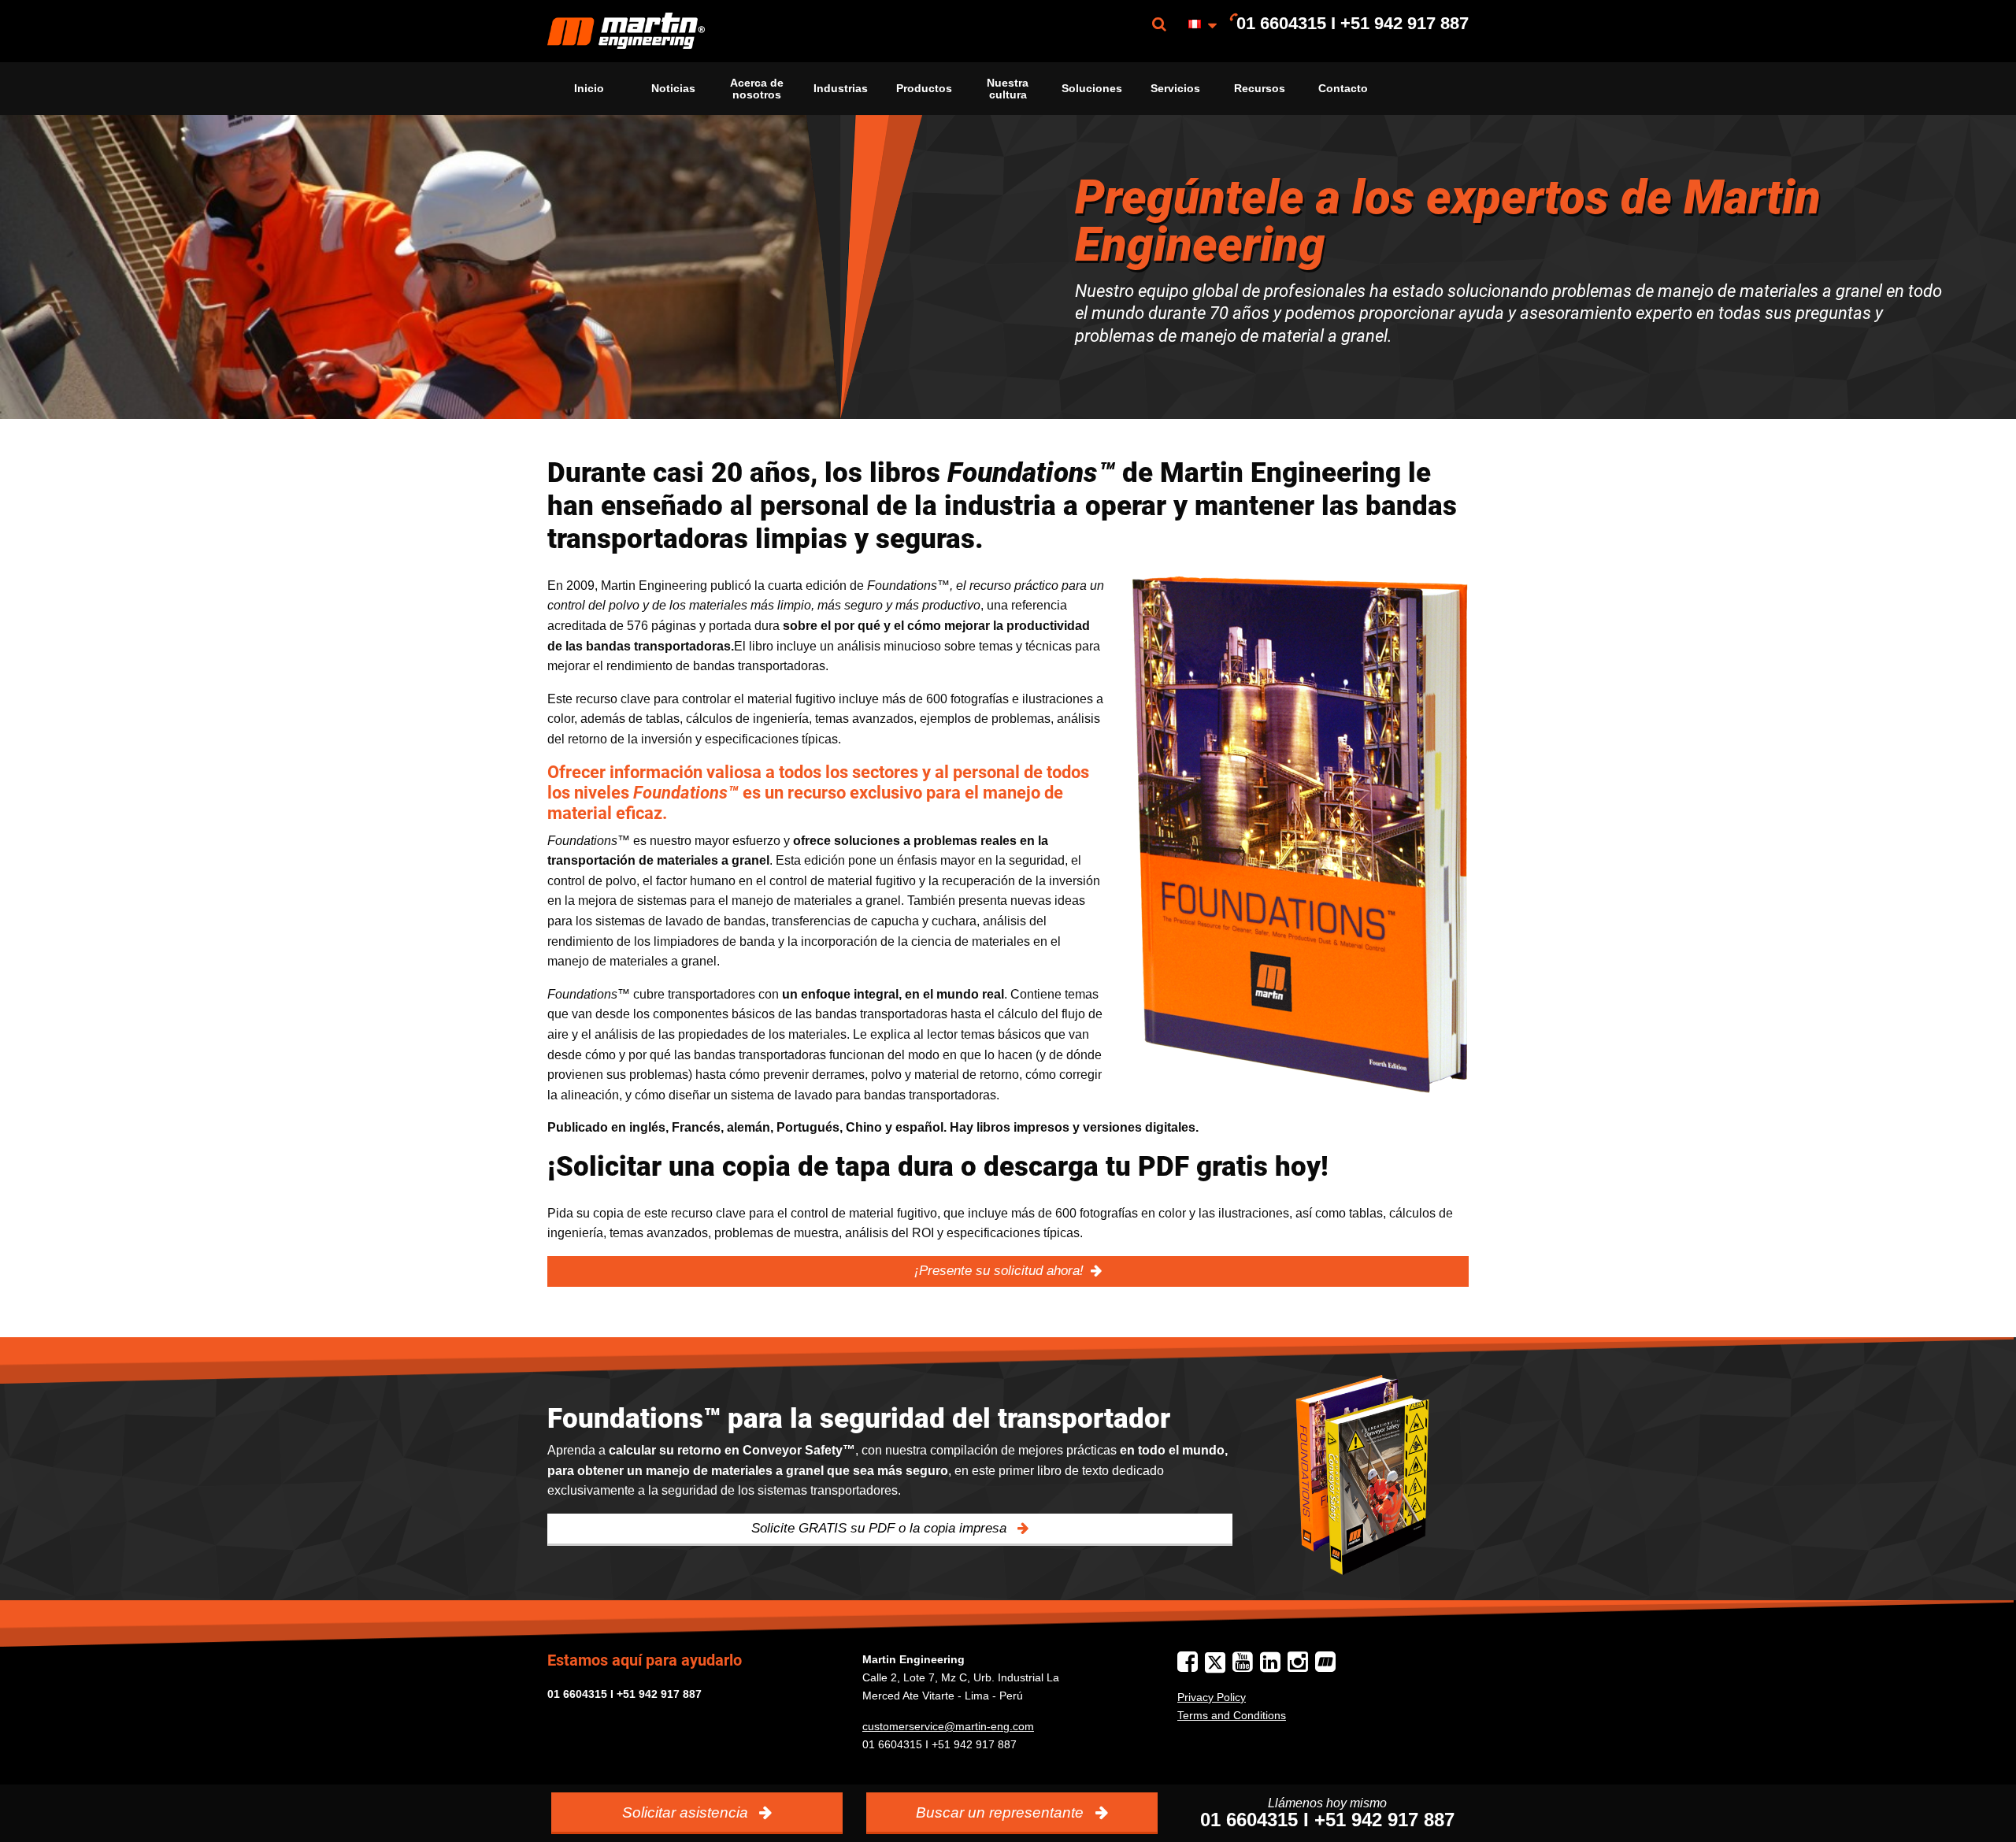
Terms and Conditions (1232, 1715)
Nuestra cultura (1008, 88)
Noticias (673, 88)
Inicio (589, 88)
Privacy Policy (1212, 1697)
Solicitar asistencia (687, 1812)
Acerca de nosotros (757, 88)
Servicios (1175, 88)
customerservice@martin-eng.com (948, 1726)
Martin (626, 31)
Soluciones (1092, 88)
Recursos (1260, 88)
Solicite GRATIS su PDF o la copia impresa (881, 1528)
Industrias (841, 88)
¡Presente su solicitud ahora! (999, 1271)
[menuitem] (626, 31)
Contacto (1343, 88)
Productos (924, 88)
